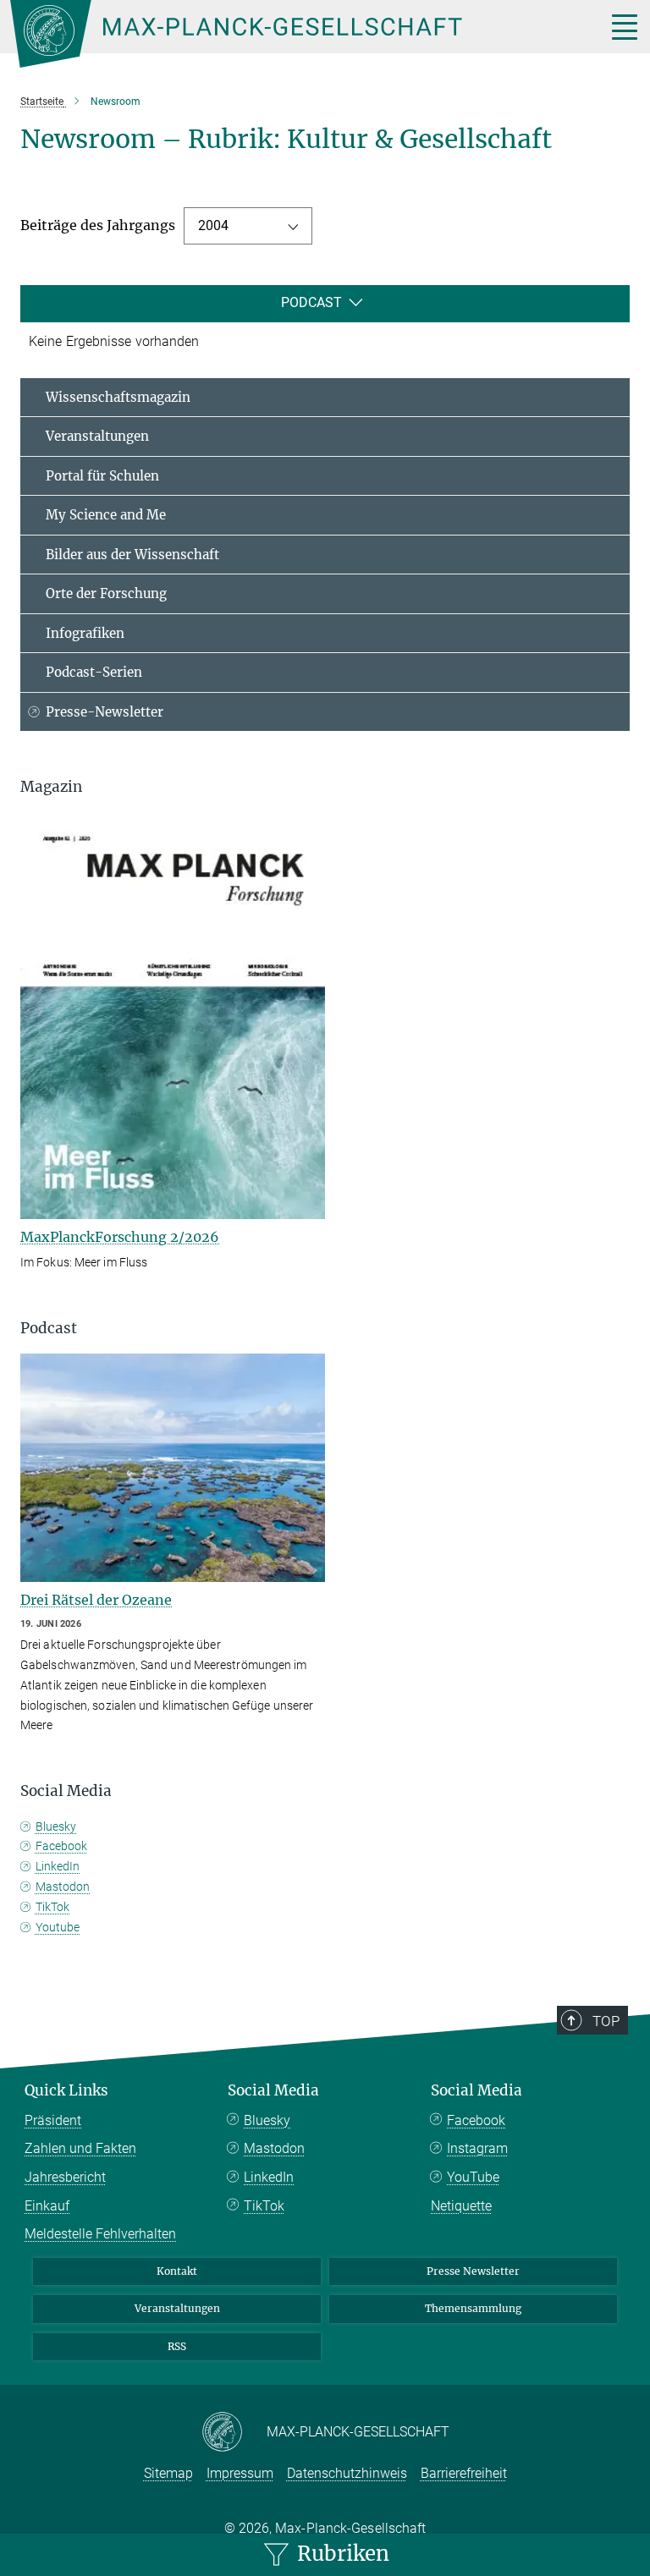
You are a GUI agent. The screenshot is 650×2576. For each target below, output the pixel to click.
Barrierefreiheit (464, 2473)
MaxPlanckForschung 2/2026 (120, 1237)
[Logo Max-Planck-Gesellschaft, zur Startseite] (287, 34)
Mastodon (63, 1887)
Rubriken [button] (341, 2554)
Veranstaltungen (97, 436)
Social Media (273, 2090)
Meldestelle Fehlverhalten (100, 2234)
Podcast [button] (49, 1328)
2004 (213, 225)
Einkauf (47, 2206)
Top (606, 2021)
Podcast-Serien (94, 672)
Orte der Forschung (106, 593)
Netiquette (461, 2206)
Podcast (311, 302)
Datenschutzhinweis (347, 2473)
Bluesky (56, 1826)
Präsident (53, 2120)
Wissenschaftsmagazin (118, 397)
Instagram (477, 2148)
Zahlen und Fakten (80, 2148)
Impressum (240, 2473)
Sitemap (168, 2473)
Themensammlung (473, 2308)
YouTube (473, 2177)
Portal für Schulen (102, 476)
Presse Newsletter (473, 2271)
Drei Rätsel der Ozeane (96, 1600)
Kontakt (177, 2271)
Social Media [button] (66, 1791)
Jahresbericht (65, 2177)
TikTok (52, 1907)
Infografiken (85, 633)
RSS (177, 2346)
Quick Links (66, 2090)
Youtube (58, 1927)
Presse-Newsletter (105, 712)
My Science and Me (106, 515)
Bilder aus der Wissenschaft (132, 555)
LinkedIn (58, 1866)
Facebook (61, 1846)
